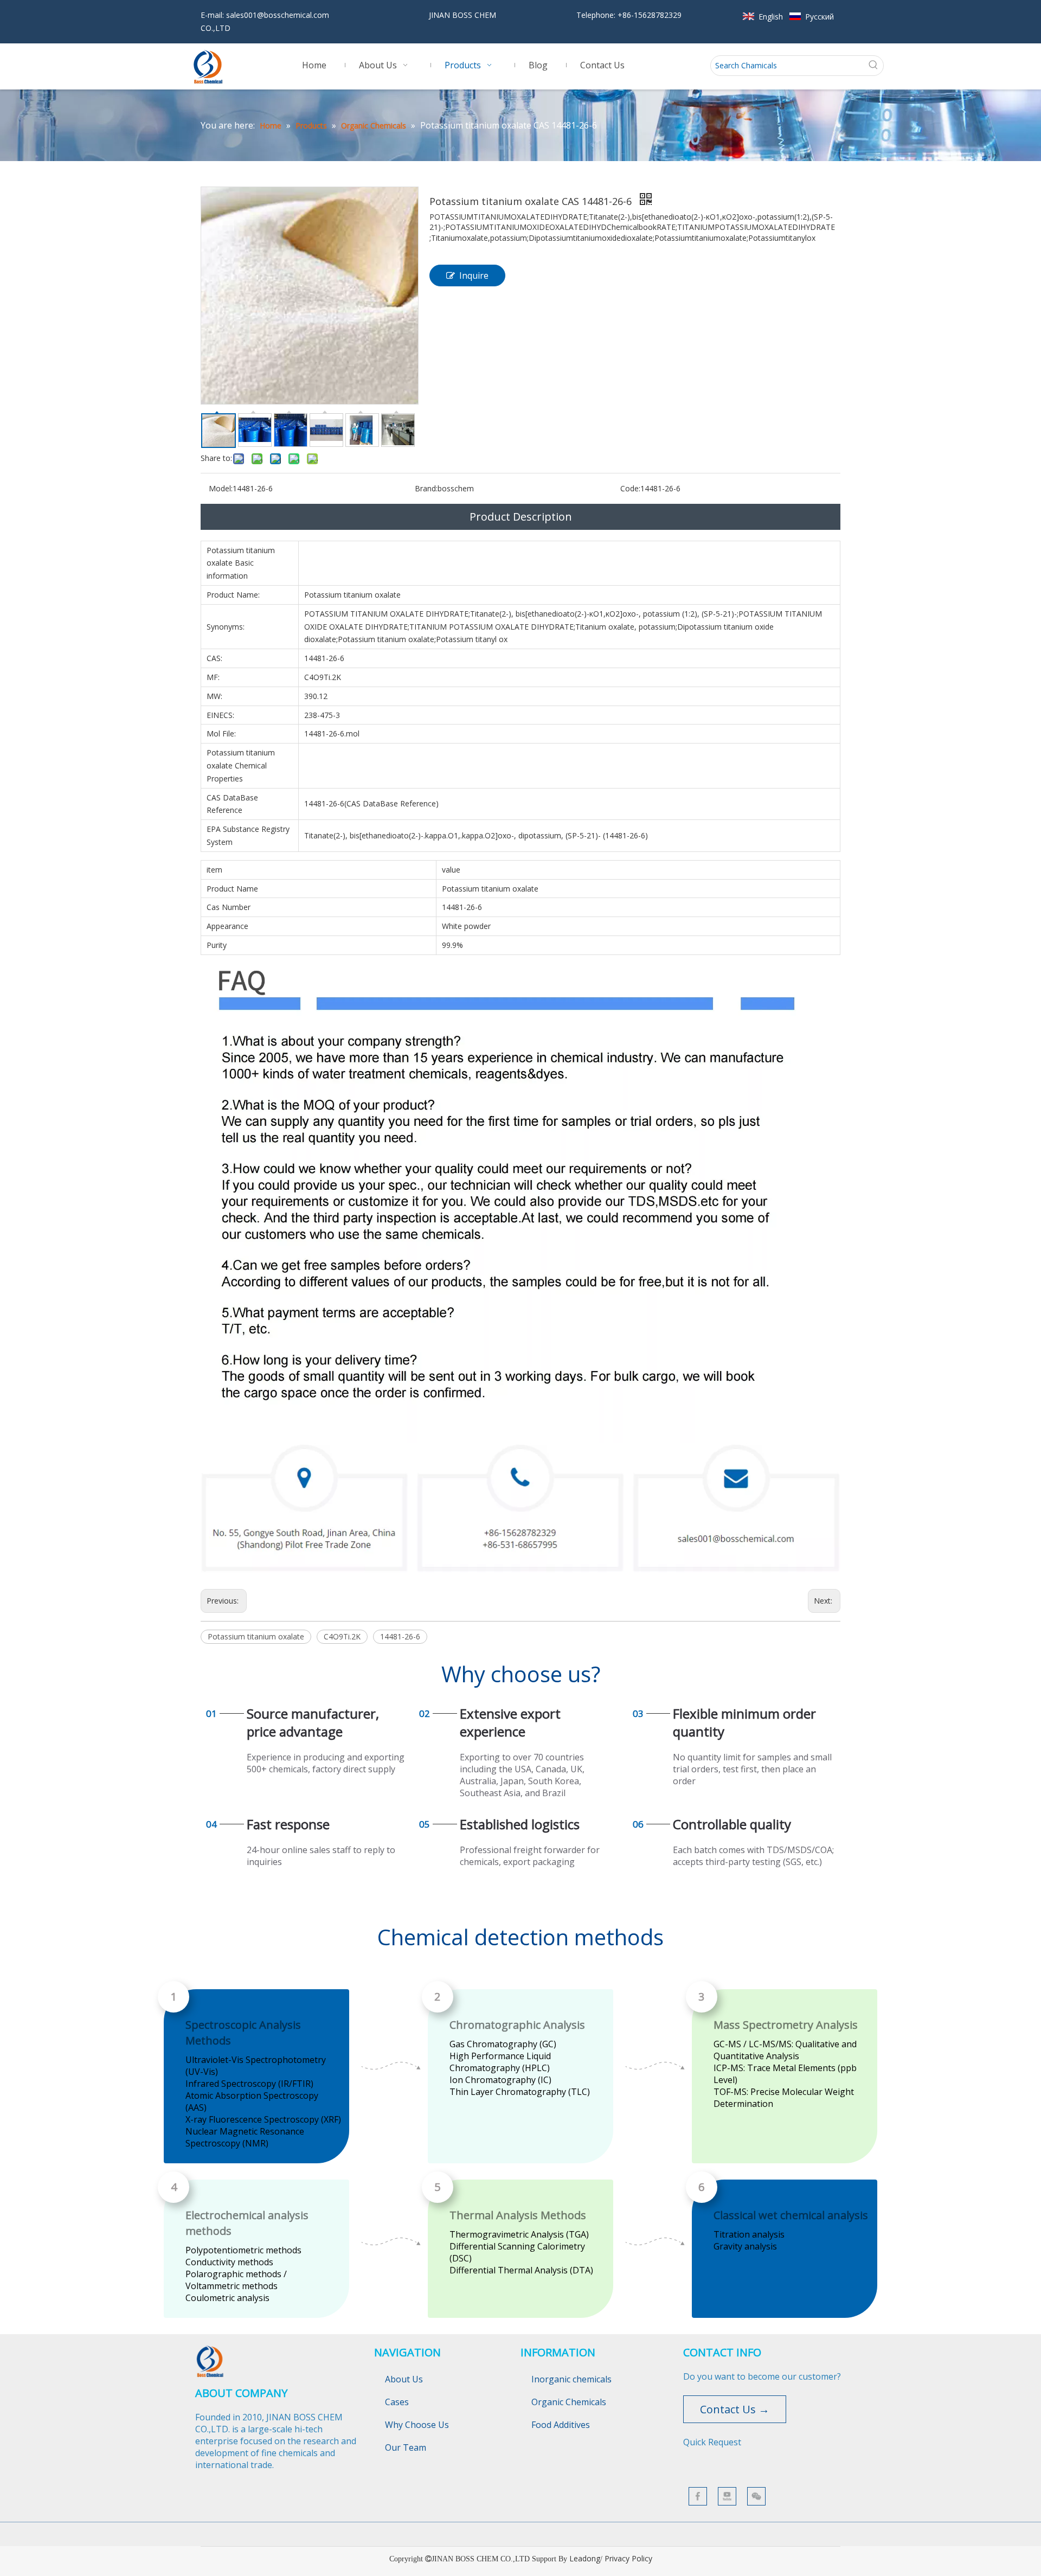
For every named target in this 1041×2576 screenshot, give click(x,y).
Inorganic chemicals (571, 2379)
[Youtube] (727, 2496)
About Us (404, 2379)
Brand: (426, 488)
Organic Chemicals (569, 2402)
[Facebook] (698, 2496)
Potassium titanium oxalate (256, 1636)
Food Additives (561, 2425)
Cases (397, 2402)
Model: (221, 488)
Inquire (474, 275)
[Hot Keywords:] (873, 66)
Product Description (521, 517)
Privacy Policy (628, 2558)
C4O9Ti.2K (342, 1636)
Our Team (406, 2447)
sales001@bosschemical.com (278, 15)
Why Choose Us (417, 2425)
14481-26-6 (400, 1636)
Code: (630, 488)
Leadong (585, 2558)
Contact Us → (735, 2409)
